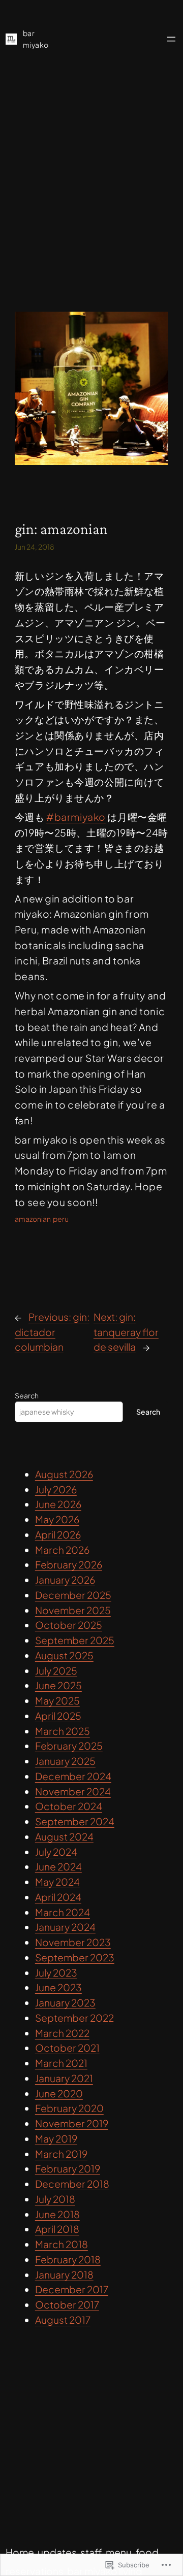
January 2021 (64, 2078)
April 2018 (57, 2229)
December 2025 (73, 1595)
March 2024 (63, 1912)
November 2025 (73, 1610)
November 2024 (73, 1791)
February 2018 (68, 2259)
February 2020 (69, 2108)
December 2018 (72, 2184)
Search (27, 1395)
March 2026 (62, 1550)
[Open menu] (171, 39)
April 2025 (58, 1716)
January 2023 (65, 2002)
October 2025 (69, 1625)
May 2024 (57, 1882)
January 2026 (65, 1580)
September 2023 (75, 1957)
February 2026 (69, 1564)
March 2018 (62, 2244)
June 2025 (58, 1685)
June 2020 (59, 2093)
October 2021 (67, 2048)
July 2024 (56, 1852)
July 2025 (56, 1670)
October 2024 (69, 1806)
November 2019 (72, 2123)
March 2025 (63, 1731)
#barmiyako (76, 817)
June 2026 (58, 1504)
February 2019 (68, 2168)
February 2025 (69, 1746)
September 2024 (75, 1821)
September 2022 (74, 2018)
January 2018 (64, 2274)
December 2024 (73, 1776)
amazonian (33, 1219)
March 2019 (61, 2154)
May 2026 (57, 1519)
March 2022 (62, 2033)
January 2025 (65, 1761)
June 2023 (58, 1987)
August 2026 (64, 1474)
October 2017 (67, 2304)
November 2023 (73, 1942)
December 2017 (72, 2289)
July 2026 (56, 1489)
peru (61, 1219)
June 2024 (58, 1866)
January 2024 (65, 1927)
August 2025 (64, 1655)
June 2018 (57, 2214)
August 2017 (63, 2320)
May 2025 (57, 1700)
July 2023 (56, 1972)
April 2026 (58, 1534)
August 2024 (64, 1836)
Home (20, 2552)
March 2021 (61, 2063)
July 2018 (55, 2199)
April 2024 (58, 1897)
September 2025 (75, 1640)
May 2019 (56, 2138)
